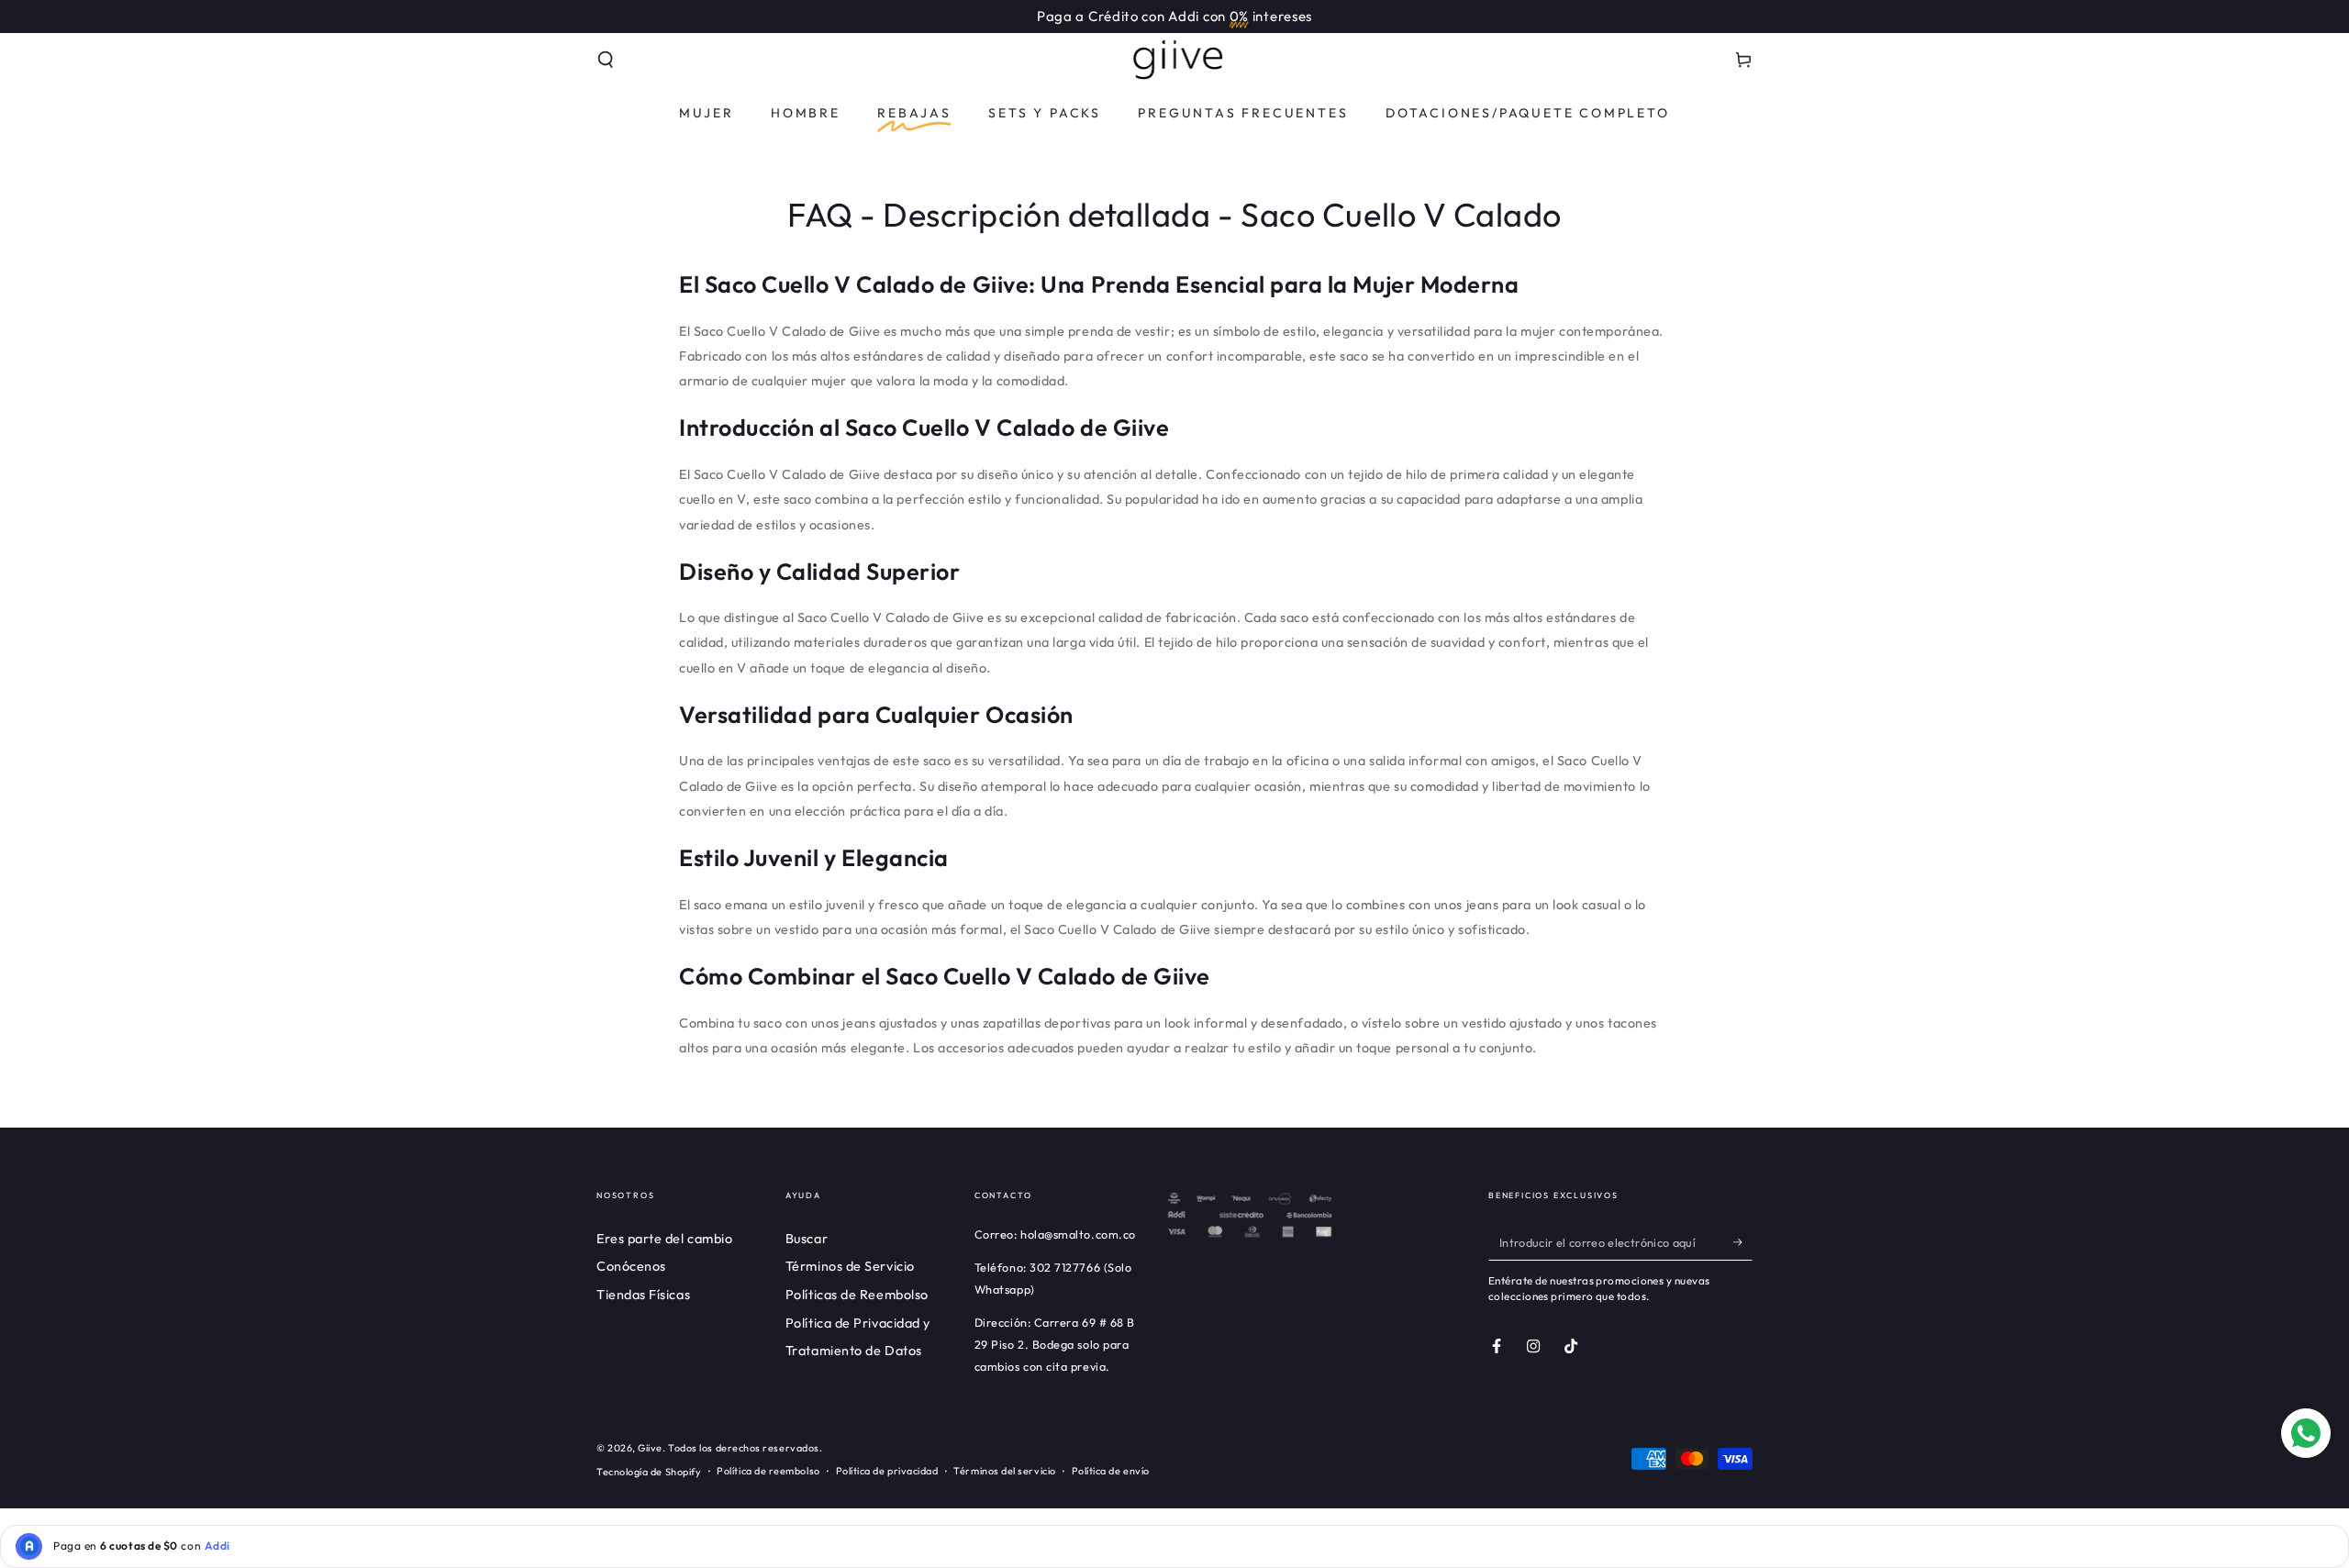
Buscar (807, 1239)
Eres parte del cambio (664, 1239)
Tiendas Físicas (643, 1295)
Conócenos (631, 1266)
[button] (606, 60)
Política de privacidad (887, 1471)
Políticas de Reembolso (857, 1295)
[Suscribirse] (1743, 1242)
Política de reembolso (768, 1471)
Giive (650, 1448)
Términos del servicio (1004, 1471)
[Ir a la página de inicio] (1175, 60)
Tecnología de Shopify (649, 1472)
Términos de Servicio (850, 1266)
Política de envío (1111, 1471)
